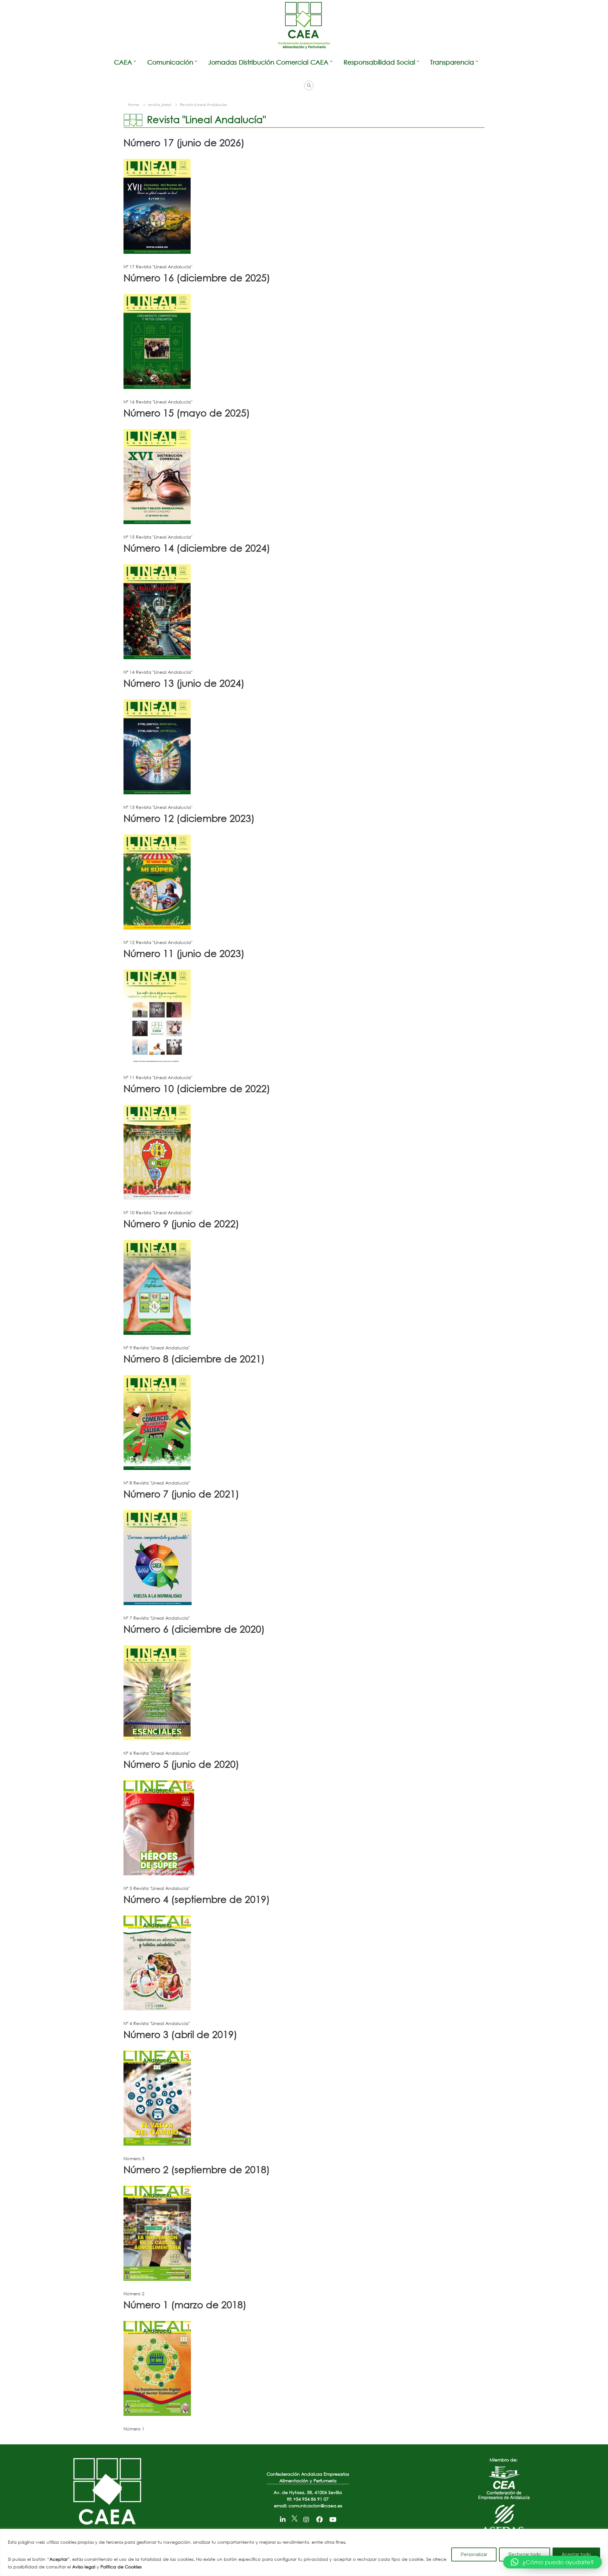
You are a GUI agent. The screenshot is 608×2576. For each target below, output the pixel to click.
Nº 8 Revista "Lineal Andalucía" (157, 1483)
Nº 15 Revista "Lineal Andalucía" (158, 537)
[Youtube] (333, 2518)
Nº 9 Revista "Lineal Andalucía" (157, 1348)
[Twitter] (294, 2518)
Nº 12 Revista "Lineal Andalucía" (158, 942)
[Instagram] (306, 2518)
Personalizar (474, 2554)
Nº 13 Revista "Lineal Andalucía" (158, 807)
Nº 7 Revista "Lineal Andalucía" (157, 1618)
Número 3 (134, 2158)
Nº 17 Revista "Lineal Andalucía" (158, 267)
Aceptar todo (576, 2554)
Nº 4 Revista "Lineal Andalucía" (157, 2023)
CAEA (123, 62)
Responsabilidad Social (379, 62)
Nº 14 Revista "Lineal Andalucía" (158, 672)
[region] (304, 2552)
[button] (552, 2562)
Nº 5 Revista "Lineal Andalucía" (157, 1888)
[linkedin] (283, 2518)
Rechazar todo (525, 2554)
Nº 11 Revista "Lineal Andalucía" (158, 1077)
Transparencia (452, 62)
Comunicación (170, 62)
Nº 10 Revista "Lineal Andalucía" (158, 1213)
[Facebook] (320, 2518)
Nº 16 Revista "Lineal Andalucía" (158, 402)
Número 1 (134, 2429)
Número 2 (134, 2294)
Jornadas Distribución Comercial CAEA (268, 62)
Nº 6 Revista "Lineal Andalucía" (157, 1753)
